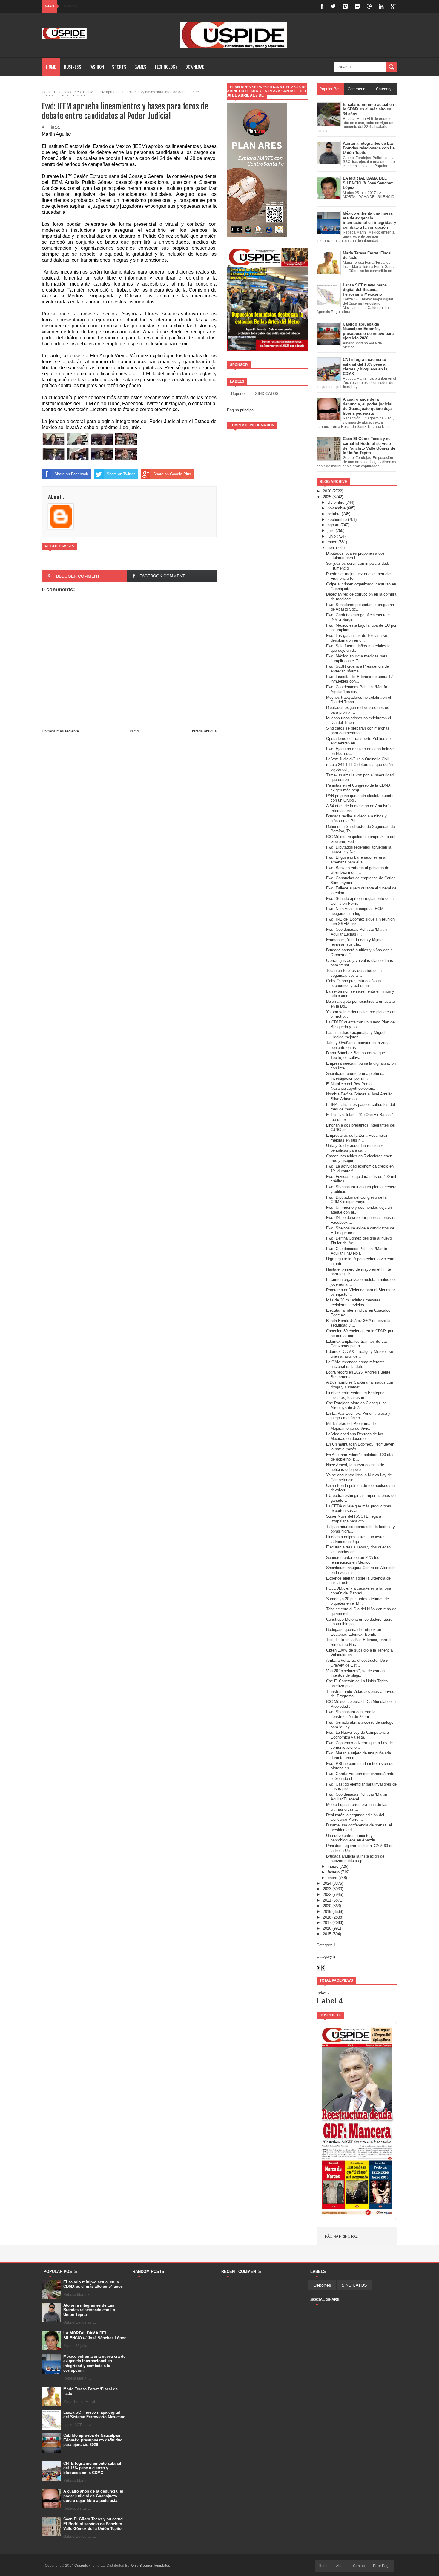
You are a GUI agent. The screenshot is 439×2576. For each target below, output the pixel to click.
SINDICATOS (267, 394)
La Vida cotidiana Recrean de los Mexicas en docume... (355, 1436)
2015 (327, 1934)
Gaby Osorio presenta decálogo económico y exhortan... (353, 983)
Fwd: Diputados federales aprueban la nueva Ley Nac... (359, 850)
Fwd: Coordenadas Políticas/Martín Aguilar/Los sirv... (357, 689)
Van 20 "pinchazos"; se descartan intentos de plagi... (355, 1673)
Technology (166, 67)
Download (195, 67)
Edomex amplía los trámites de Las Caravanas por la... (357, 1344)
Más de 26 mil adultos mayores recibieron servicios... (353, 1303)
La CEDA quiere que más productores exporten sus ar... (359, 1508)
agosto (333, 525)
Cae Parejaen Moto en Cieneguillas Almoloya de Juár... (356, 1405)
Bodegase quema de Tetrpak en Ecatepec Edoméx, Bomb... (354, 1632)
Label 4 (330, 2001)
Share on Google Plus (172, 474)
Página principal (241, 410)
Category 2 (326, 1956)
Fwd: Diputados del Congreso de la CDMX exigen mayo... (356, 1200)
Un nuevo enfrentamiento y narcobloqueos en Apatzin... (352, 1838)
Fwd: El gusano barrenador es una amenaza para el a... (356, 860)
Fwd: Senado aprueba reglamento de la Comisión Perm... (360, 901)
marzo (333, 1866)
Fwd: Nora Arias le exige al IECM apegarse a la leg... (355, 911)
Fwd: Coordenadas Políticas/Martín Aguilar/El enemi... (357, 1797)
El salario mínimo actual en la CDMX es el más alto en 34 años (93, 2284)
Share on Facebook (71, 474)
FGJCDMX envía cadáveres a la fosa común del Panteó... (359, 1591)
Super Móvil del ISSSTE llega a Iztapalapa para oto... (354, 1519)
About (341, 2566)
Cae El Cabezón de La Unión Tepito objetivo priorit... (357, 1683)
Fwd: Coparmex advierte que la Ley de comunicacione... (359, 1745)
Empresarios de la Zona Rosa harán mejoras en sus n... (357, 1138)
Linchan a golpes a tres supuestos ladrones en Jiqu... (356, 1539)
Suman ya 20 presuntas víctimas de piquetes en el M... (357, 1601)
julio (331, 531)
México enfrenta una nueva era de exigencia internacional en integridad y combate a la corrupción (94, 2363)
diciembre (336, 502)
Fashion (97, 67)
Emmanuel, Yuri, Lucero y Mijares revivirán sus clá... (355, 942)
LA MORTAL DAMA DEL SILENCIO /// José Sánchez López (95, 2335)
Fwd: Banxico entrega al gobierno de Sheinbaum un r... (358, 870)
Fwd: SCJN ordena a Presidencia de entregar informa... (357, 669)
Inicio (134, 731)
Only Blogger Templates (151, 2566)
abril (331, 548)
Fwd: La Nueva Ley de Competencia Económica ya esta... (357, 1735)
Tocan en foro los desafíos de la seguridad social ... (354, 973)
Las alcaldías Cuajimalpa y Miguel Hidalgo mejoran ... (356, 1035)
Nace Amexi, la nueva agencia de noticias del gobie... (355, 1467)
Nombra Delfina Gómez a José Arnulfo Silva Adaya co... (359, 1097)
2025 (327, 497)
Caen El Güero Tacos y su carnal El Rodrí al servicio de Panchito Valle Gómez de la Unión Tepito (93, 2524)
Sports (119, 67)
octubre (334, 514)
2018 (327, 1917)
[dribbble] (369, 6)
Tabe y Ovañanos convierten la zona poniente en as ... (358, 1045)
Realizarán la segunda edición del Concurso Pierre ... (355, 1817)
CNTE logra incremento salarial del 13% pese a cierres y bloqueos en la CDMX (92, 2468)
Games (140, 67)
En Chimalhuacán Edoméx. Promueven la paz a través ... (360, 1447)
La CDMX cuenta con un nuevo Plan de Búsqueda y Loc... (360, 1024)
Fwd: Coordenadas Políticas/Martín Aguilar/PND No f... (357, 1251)
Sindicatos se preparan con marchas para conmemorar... (358, 731)
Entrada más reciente (60, 731)
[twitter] (333, 6)
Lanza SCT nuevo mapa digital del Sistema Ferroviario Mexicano (94, 2415)
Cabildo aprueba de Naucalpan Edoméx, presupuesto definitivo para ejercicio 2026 (93, 2440)
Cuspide (82, 2566)
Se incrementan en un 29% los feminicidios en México (353, 1560)
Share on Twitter (121, 474)
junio (332, 536)
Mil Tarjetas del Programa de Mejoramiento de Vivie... (351, 1426)
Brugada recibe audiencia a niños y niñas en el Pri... (356, 818)
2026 (327, 491)
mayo (332, 542)
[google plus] (393, 6)
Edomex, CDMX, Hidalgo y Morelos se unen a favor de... (360, 1354)
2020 (327, 1906)
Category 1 (326, 1945)
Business (73, 67)
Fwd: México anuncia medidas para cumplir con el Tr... (357, 659)
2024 (327, 1883)
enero (332, 1878)
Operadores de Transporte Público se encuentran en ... (358, 741)
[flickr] (357, 6)
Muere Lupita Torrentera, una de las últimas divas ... (357, 1807)
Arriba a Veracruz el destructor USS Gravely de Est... (357, 1663)
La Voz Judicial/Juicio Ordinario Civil (358, 759)
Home (51, 67)
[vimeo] (345, 6)
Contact (359, 2566)
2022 (327, 1894)
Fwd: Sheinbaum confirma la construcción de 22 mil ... (351, 1714)
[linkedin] (381, 6)
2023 (327, 1889)
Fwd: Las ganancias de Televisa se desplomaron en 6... (357, 638)
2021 (327, 1900)
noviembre (337, 508)
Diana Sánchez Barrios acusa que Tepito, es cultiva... (356, 1055)
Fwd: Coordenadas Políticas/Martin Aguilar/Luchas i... (356, 932)
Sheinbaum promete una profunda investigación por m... (355, 1076)
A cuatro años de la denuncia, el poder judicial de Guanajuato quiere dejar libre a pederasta (93, 2496)
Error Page (382, 2566)
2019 (327, 1912)
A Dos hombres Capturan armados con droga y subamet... (360, 1385)
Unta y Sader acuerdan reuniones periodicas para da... (355, 1148)
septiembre (337, 519)
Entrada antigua (203, 731)
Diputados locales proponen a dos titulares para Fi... (355, 556)
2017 (327, 1923)
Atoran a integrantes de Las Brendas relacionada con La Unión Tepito (89, 2310)
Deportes (239, 394)
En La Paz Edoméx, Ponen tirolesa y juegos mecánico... (358, 1416)
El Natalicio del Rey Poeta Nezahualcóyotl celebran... (351, 1086)
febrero (334, 1872)
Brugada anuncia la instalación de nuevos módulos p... (355, 1859)
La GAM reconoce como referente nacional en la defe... (355, 1364)
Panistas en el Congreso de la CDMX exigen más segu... (358, 788)
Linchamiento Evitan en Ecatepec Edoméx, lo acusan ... (355, 1395)
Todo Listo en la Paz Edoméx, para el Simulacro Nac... (359, 1642)
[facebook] (322, 6)
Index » (323, 1993)
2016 (327, 1928)
